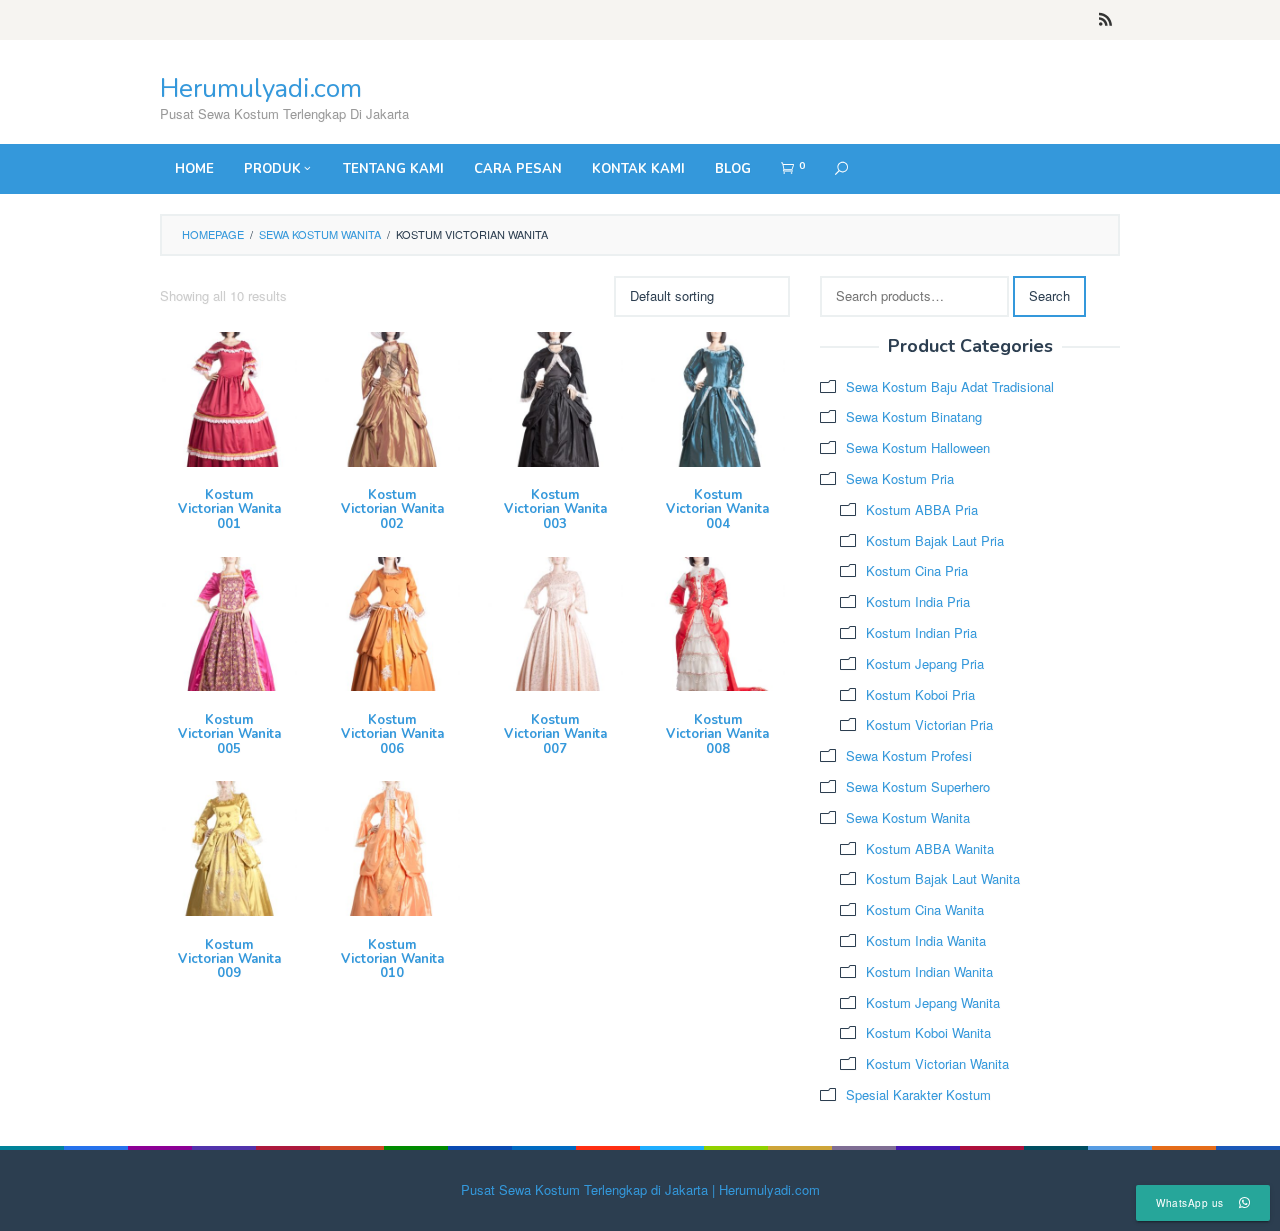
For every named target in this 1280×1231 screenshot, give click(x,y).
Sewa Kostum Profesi (909, 755)
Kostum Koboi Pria (920, 694)
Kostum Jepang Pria (925, 663)
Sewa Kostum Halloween (918, 447)
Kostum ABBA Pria (922, 509)
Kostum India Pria (918, 601)
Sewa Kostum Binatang (914, 416)
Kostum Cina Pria (917, 570)
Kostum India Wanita (926, 940)
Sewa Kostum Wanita (320, 234)
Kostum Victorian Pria (929, 724)
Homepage (213, 234)
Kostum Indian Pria (921, 632)
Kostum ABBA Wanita (930, 848)
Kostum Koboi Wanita (928, 1032)
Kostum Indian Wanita (929, 971)
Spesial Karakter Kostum (918, 1094)
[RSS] (1105, 20)
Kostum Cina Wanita (925, 909)
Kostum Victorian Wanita (937, 1063)
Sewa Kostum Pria (900, 478)
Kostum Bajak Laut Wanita (943, 878)
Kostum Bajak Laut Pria (935, 540)
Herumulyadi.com (261, 88)
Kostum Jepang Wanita (933, 1002)
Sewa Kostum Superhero (918, 786)
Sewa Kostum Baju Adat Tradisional (950, 386)
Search (1049, 295)
